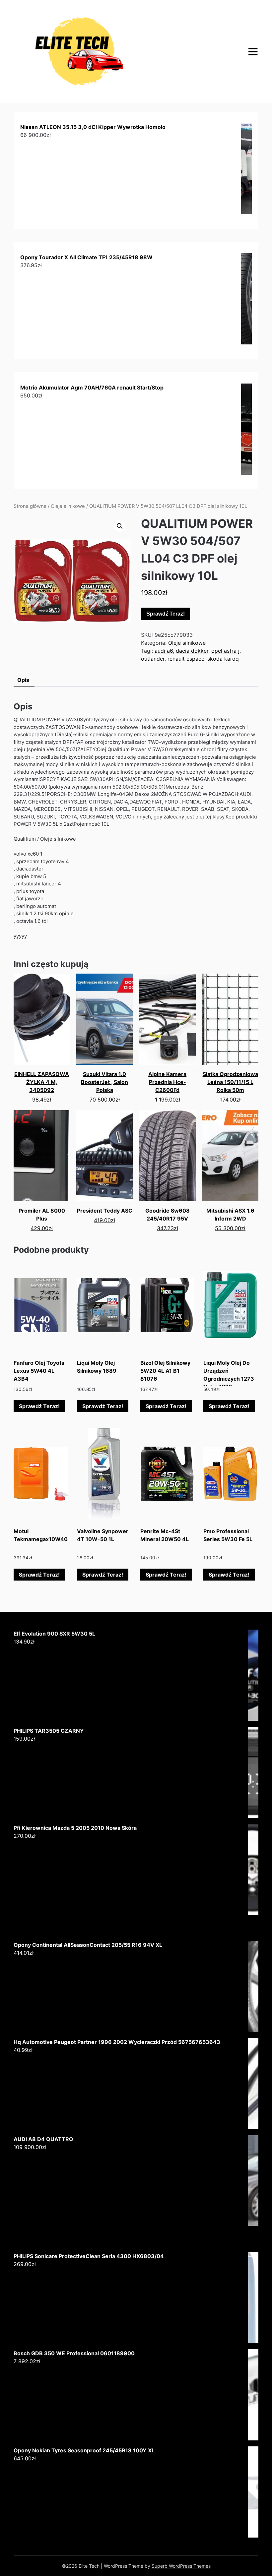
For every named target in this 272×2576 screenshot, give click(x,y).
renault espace (186, 659)
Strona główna (30, 506)
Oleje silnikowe (68, 506)
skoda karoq (223, 659)
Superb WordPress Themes (181, 2566)
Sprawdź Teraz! (166, 614)
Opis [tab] (23, 680)
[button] (120, 526)
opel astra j (225, 651)
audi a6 (164, 651)
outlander (153, 659)
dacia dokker (192, 651)
